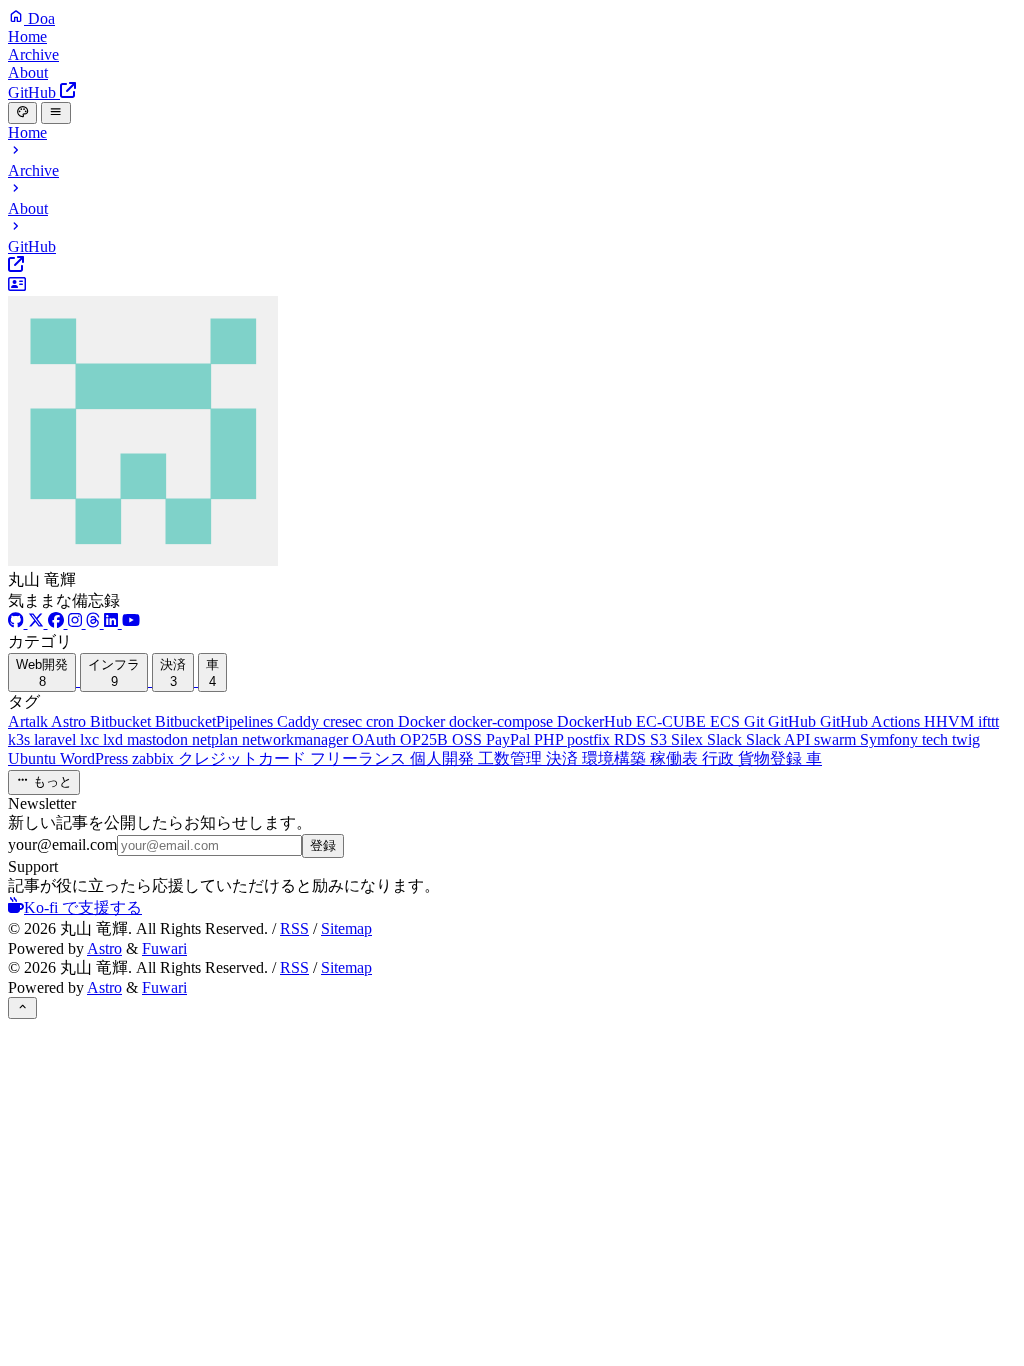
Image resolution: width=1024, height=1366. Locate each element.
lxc (91, 739)
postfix (590, 739)
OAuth (376, 739)
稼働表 (676, 758)
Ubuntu (34, 758)
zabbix (155, 758)
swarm (837, 739)
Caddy (300, 721)
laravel (57, 739)
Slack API (780, 739)
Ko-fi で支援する (83, 907)
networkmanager (297, 739)
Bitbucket (122, 721)
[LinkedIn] (113, 622)
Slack (726, 739)
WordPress (96, 758)
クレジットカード (244, 758)
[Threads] (95, 622)
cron (382, 721)
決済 (564, 758)
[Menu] (55, 113)
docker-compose (503, 721)
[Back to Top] (22, 1008)
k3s (21, 739)
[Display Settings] (22, 113)
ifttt (988, 721)
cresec (344, 721)
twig (966, 739)
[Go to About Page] (512, 423)
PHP (550, 739)
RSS (294, 928)
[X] (38, 622)
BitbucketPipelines (216, 721)
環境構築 (616, 758)
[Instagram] (77, 622)
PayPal (510, 739)
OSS (469, 739)
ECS (727, 721)
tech (937, 739)
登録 (323, 845)
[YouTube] (131, 622)
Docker (423, 721)
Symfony (891, 739)
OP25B (426, 739)
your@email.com (62, 844)
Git (756, 721)
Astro (70, 721)
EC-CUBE (673, 721)
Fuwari (164, 948)
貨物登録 (772, 758)
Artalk (29, 721)
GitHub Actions (872, 721)
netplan (217, 739)
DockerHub (596, 721)
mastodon (159, 739)
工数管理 (512, 758)
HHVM (951, 721)
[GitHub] (18, 622)
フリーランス (360, 758)
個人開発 (444, 758)
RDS (632, 739)
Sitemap (346, 928)
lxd (115, 739)
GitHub (794, 721)
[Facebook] (58, 622)
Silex (689, 739)
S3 (660, 739)
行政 (720, 758)
